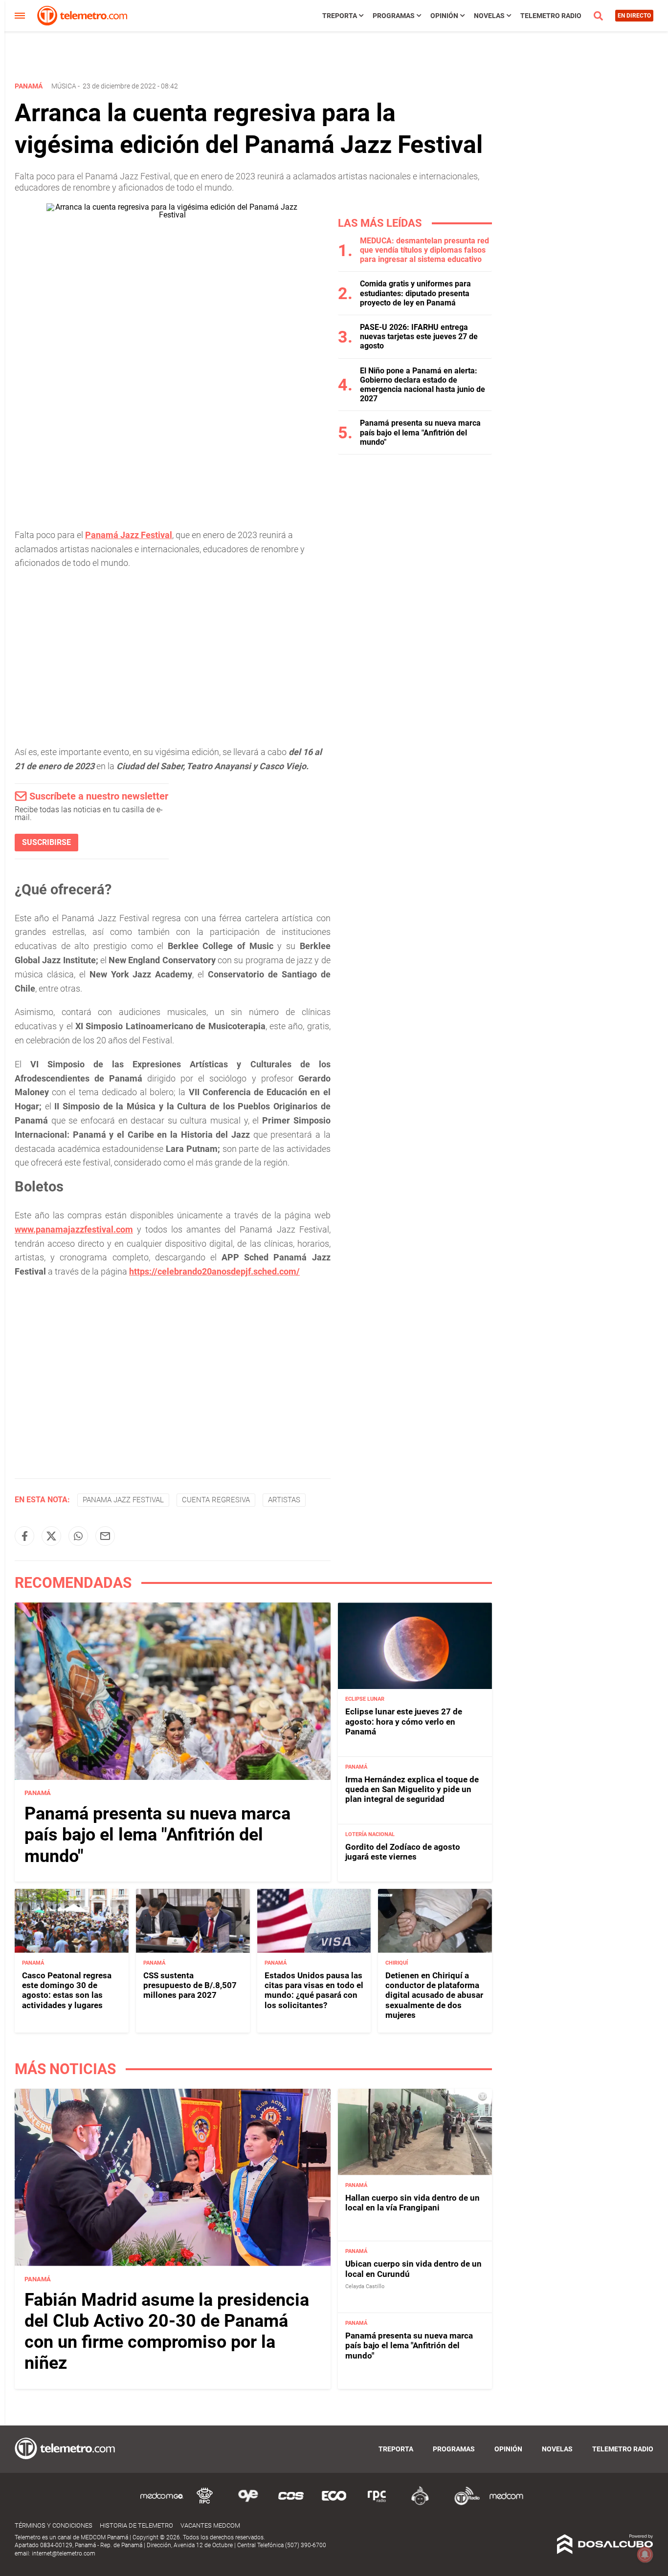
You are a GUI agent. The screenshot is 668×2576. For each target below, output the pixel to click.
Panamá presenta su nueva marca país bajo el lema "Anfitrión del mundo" (420, 432)
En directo (634, 16)
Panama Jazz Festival (123, 1500)
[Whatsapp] (78, 1536)
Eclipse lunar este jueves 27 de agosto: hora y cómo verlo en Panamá (404, 1721)
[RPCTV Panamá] (205, 2503)
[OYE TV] (248, 2503)
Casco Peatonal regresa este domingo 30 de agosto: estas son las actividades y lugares (67, 1990)
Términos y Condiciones (54, 2525)
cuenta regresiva (216, 1500)
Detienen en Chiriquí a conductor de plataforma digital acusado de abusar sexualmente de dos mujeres (434, 1995)
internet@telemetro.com (64, 2554)
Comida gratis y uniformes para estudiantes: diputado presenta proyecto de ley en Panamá (415, 293)
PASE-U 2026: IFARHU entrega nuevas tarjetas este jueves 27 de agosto (419, 336)
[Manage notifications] (645, 2554)
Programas (394, 16)
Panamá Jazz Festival (129, 535)
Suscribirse (46, 842)
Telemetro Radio (551, 16)
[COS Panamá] (291, 2503)
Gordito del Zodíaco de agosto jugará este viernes (403, 1852)
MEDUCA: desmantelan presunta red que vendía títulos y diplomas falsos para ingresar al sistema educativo (424, 250)
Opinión (444, 16)
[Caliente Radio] (420, 2503)
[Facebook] (24, 1536)
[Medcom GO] (162, 2503)
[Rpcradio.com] (377, 2503)
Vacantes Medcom (210, 2525)
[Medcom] (506, 2503)
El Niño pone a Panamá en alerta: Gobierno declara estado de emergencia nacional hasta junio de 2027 (423, 385)
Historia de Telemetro (136, 2525)
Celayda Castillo (365, 2286)
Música (64, 86)
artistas (284, 1500)
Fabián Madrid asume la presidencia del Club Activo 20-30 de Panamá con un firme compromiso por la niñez (167, 2332)
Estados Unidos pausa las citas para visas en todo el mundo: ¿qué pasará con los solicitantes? (314, 1990)
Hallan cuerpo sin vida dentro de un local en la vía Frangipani (412, 2203)
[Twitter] (51, 1536)
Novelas (489, 16)
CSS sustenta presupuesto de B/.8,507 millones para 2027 (190, 1985)
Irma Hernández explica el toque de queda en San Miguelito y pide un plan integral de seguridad (412, 1789)
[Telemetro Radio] (463, 2503)
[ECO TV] (334, 2503)
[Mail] (105, 1536)
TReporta (340, 16)
